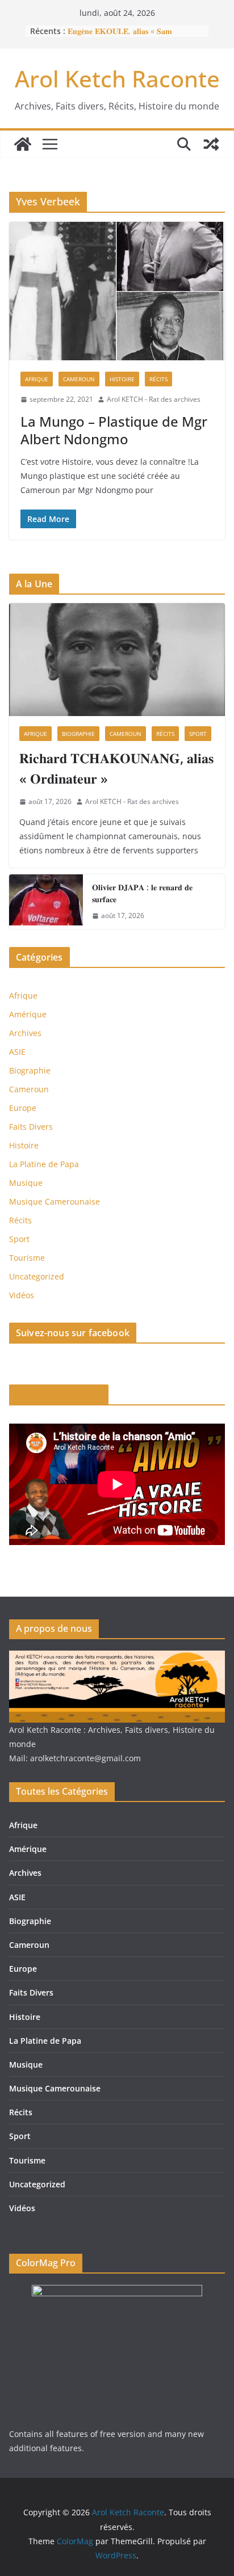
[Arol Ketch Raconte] (23, 144)
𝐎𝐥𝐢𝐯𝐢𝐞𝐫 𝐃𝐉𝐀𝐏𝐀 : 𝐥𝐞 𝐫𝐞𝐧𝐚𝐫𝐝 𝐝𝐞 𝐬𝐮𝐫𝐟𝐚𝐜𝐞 (142, 893)
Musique (26, 1183)
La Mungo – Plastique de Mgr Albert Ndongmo (114, 430)
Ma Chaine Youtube (59, 1395)
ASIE (17, 1052)
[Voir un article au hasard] (211, 144)
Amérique (28, 1014)
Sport (198, 734)
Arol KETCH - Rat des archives (154, 399)
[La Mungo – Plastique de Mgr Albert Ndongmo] (117, 291)
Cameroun (79, 379)
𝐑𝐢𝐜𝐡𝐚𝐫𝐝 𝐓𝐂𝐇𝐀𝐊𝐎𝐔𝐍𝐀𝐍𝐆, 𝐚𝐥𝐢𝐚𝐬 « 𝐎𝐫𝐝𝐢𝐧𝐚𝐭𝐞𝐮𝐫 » (116, 768)
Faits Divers (31, 1127)
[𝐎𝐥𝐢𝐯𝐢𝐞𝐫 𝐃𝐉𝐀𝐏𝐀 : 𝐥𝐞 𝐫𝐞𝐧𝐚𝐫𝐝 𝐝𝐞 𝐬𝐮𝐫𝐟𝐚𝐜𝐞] (46, 902)
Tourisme (27, 1258)
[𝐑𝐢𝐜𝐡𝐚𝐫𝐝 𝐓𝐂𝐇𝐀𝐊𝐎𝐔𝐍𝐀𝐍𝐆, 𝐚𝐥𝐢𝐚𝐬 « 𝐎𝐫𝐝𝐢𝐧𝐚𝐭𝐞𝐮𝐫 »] (117, 660)
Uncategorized (37, 1276)
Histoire (122, 379)
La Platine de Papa (44, 1164)
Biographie (78, 734)
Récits (158, 379)
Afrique (37, 379)
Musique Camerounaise (55, 1201)
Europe (23, 1108)
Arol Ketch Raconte (117, 79)
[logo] (117, 1658)
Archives (25, 1033)
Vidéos (22, 1295)
